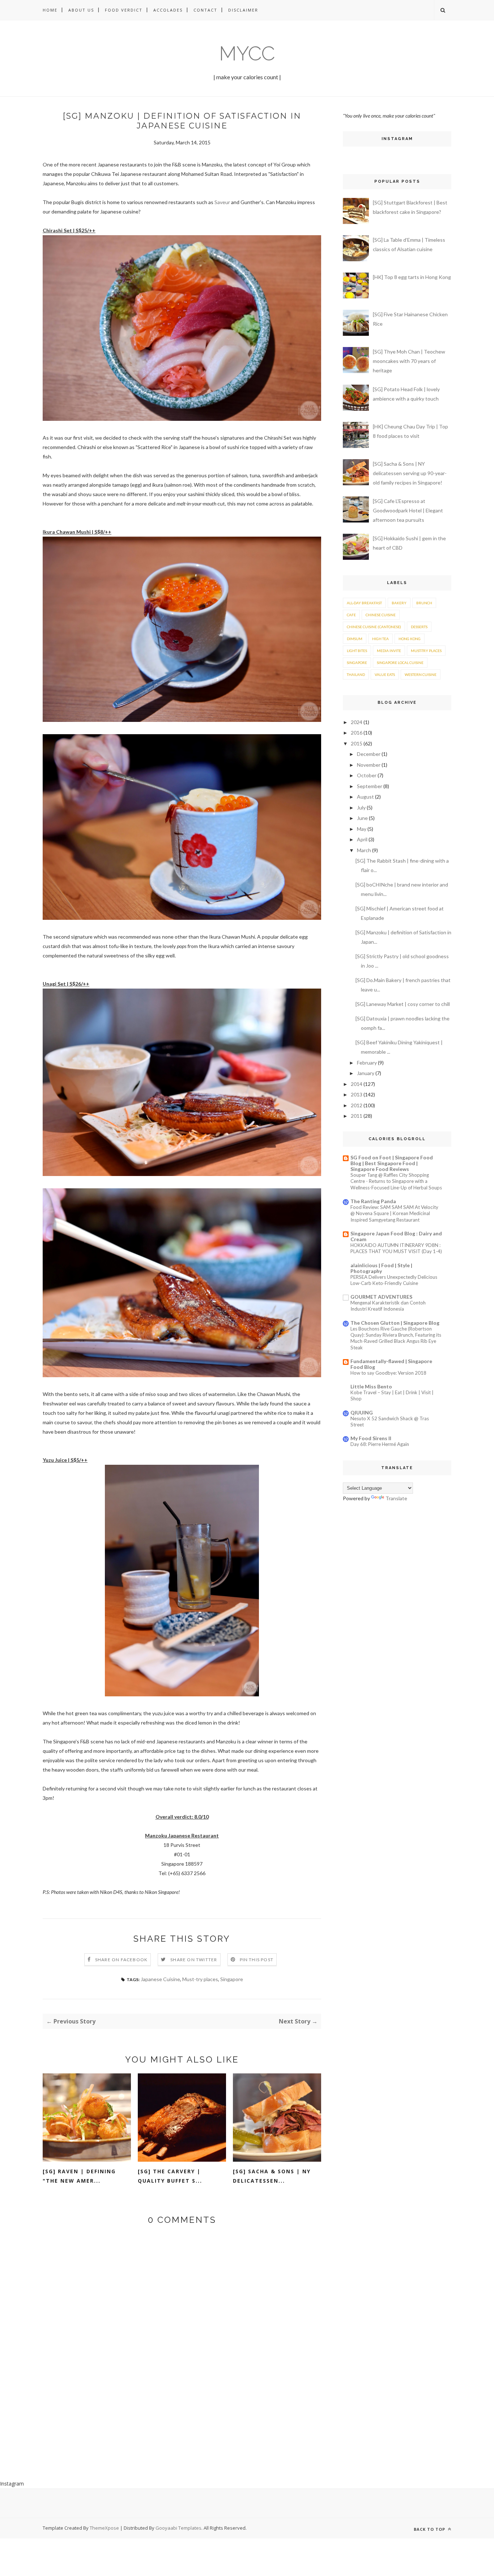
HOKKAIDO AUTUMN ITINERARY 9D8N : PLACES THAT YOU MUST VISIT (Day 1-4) (396, 1248)
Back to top (430, 2529)
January (366, 1073)
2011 (357, 1116)
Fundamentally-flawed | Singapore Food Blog (391, 1364)
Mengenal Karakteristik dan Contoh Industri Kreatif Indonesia (388, 1306)
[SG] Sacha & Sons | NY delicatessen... (272, 2176)
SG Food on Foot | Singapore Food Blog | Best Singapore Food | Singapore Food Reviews (392, 1163)
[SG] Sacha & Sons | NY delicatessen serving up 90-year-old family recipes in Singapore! (410, 473)
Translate (396, 1498)
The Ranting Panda (373, 1201)
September (370, 786)
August (365, 797)
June (362, 818)
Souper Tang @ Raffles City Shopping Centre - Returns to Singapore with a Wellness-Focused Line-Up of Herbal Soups (396, 1181)
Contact (205, 10)
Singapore (232, 1979)
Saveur (222, 202)
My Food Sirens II (371, 1438)
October (367, 775)
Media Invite (389, 651)
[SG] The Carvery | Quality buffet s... (170, 2176)
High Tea (380, 639)
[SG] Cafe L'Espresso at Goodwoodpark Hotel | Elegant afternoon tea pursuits (408, 510)
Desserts (419, 627)
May (362, 829)
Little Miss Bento (371, 1386)
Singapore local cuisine (400, 663)
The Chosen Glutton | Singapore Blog (395, 1323)
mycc (247, 53)
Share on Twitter (194, 1960)
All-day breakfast (364, 603)
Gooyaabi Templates (178, 2528)
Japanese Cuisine (160, 1979)
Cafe (351, 615)
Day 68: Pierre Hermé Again (380, 1444)
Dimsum (355, 639)
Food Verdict (124, 10)
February (367, 1063)
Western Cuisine (421, 674)
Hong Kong (410, 639)
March (364, 850)
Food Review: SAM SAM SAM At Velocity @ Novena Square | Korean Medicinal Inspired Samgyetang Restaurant (394, 1213)
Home (50, 10)
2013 (357, 1094)
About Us (81, 10)
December (369, 754)
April (362, 839)
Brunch (424, 603)
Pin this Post (257, 1960)
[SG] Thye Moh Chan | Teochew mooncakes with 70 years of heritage (409, 361)
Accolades (168, 10)
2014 (357, 1084)
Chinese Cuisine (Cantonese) (374, 627)
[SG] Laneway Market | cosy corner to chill (403, 1004)
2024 (357, 722)
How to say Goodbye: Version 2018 (388, 1373)
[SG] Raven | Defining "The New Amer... (79, 2176)
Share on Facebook (121, 1960)
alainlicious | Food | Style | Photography (381, 1268)
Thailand (356, 674)
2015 (357, 743)
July (361, 807)
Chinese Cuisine (381, 615)
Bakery (399, 603)
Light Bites (357, 651)
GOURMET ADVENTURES (381, 1297)
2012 (357, 1105)
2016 (357, 733)
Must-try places (200, 1979)
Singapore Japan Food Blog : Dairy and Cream (396, 1236)
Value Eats (385, 674)
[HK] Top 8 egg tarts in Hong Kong (412, 277)
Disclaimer (243, 10)
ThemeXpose (104, 2528)
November (369, 765)
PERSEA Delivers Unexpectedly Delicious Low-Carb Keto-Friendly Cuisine (394, 1280)
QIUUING (362, 1412)
